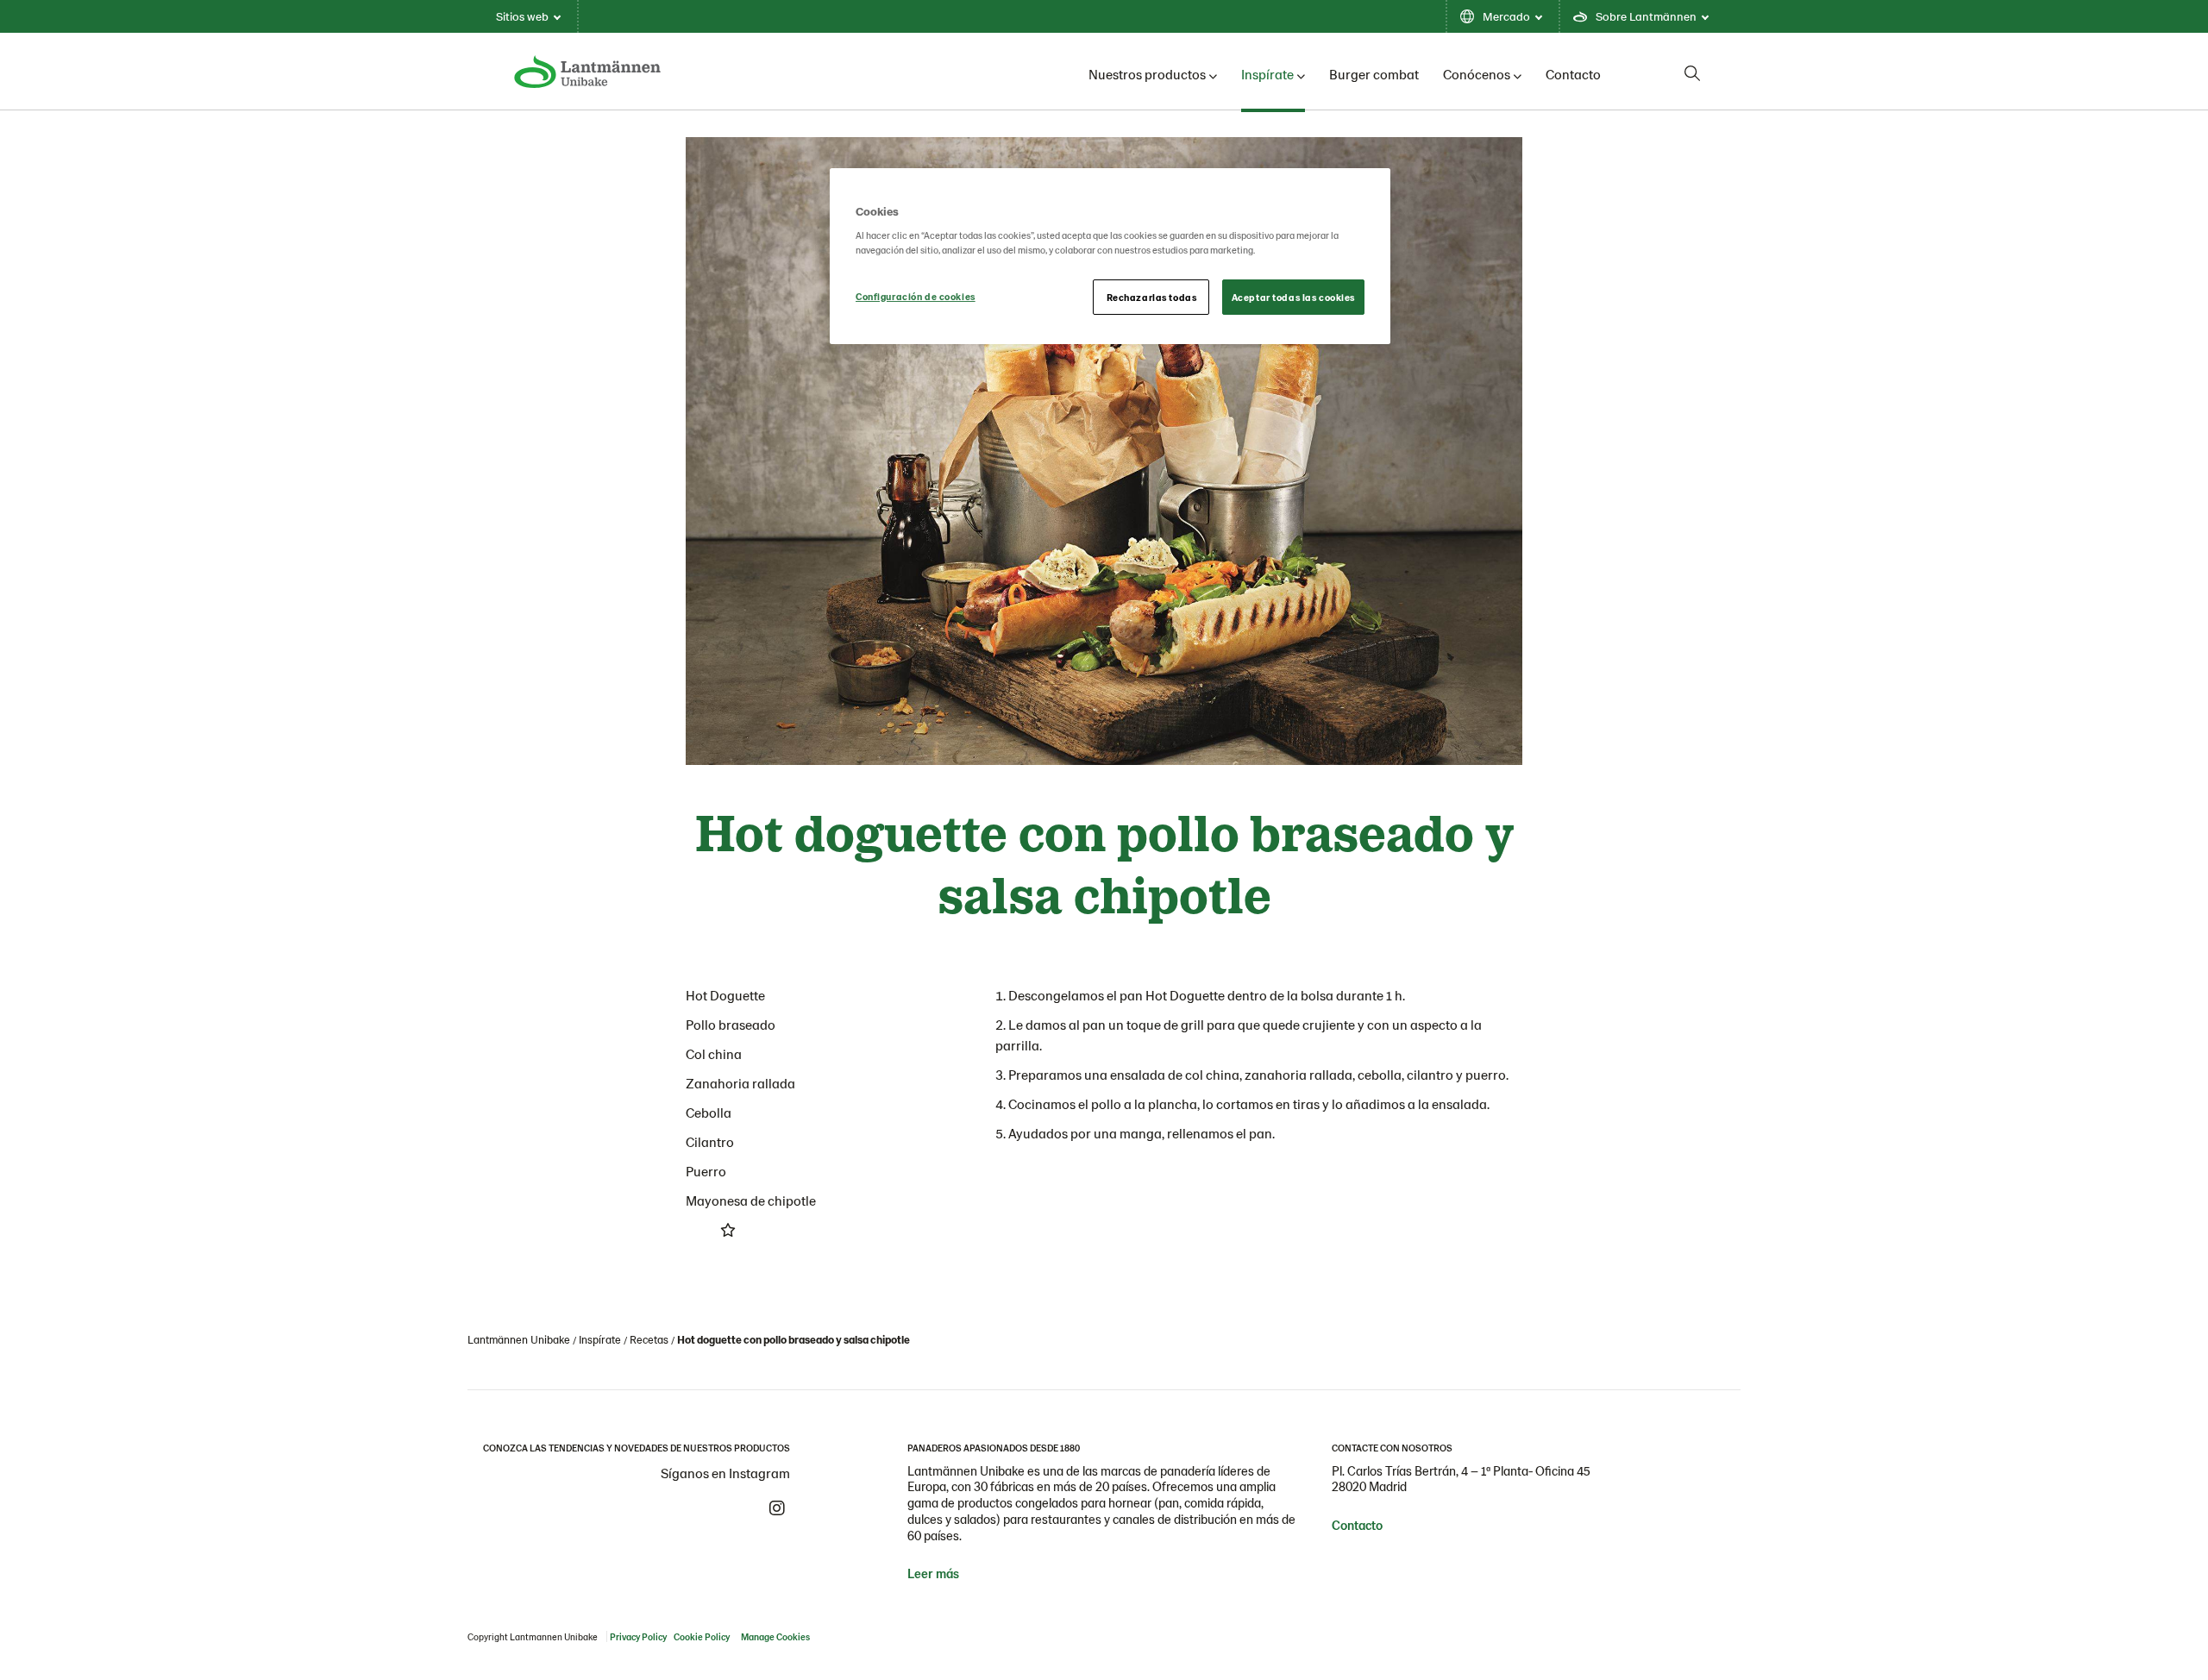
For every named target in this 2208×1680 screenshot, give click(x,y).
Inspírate (1267, 74)
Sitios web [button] (522, 16)
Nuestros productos (1147, 74)
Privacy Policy (638, 1636)
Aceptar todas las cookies (1293, 297)
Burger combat (1374, 74)
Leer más (933, 1573)
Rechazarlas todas (1152, 297)
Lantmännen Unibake (519, 1339)
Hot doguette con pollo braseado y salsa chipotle (793, 1339)
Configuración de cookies (916, 296)
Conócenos (1477, 74)
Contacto (1573, 74)
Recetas (649, 1339)
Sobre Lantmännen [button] (1646, 16)
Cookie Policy (702, 1636)
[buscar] (1692, 73)
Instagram (777, 1508)
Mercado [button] (1506, 16)
